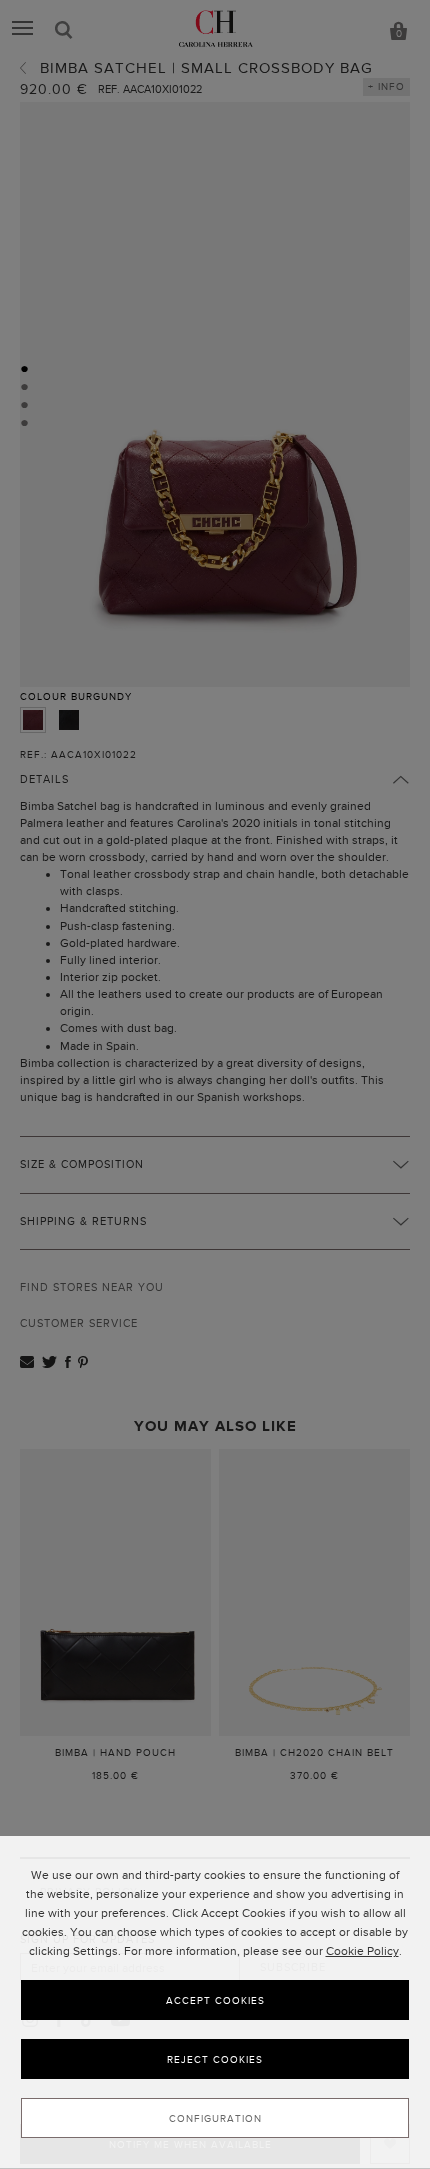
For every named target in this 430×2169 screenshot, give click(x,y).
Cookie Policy (362, 1951)
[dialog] (215, 2002)
